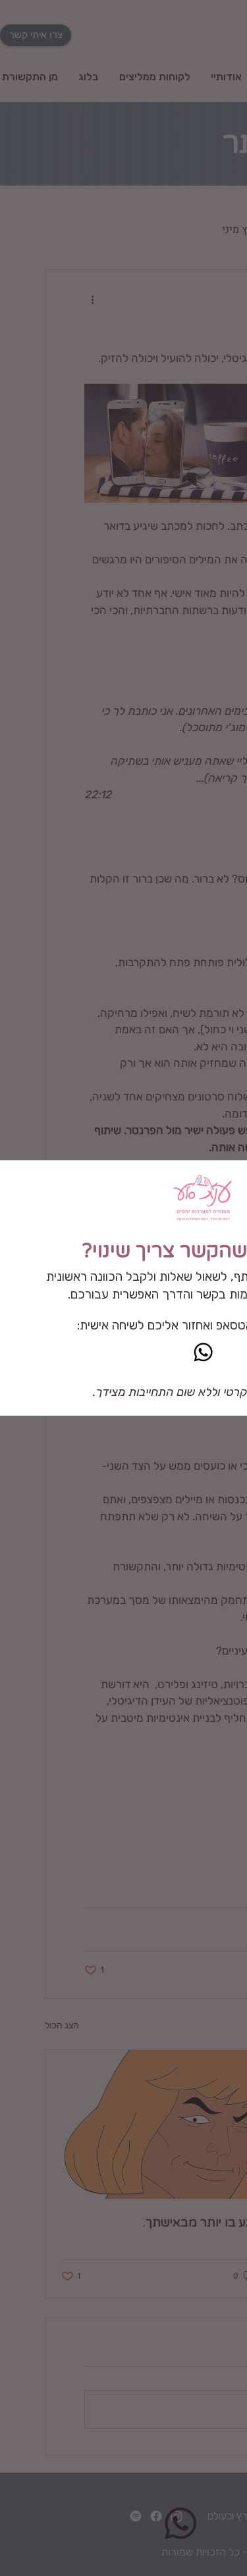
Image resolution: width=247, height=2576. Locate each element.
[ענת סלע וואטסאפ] (203, 1352)
